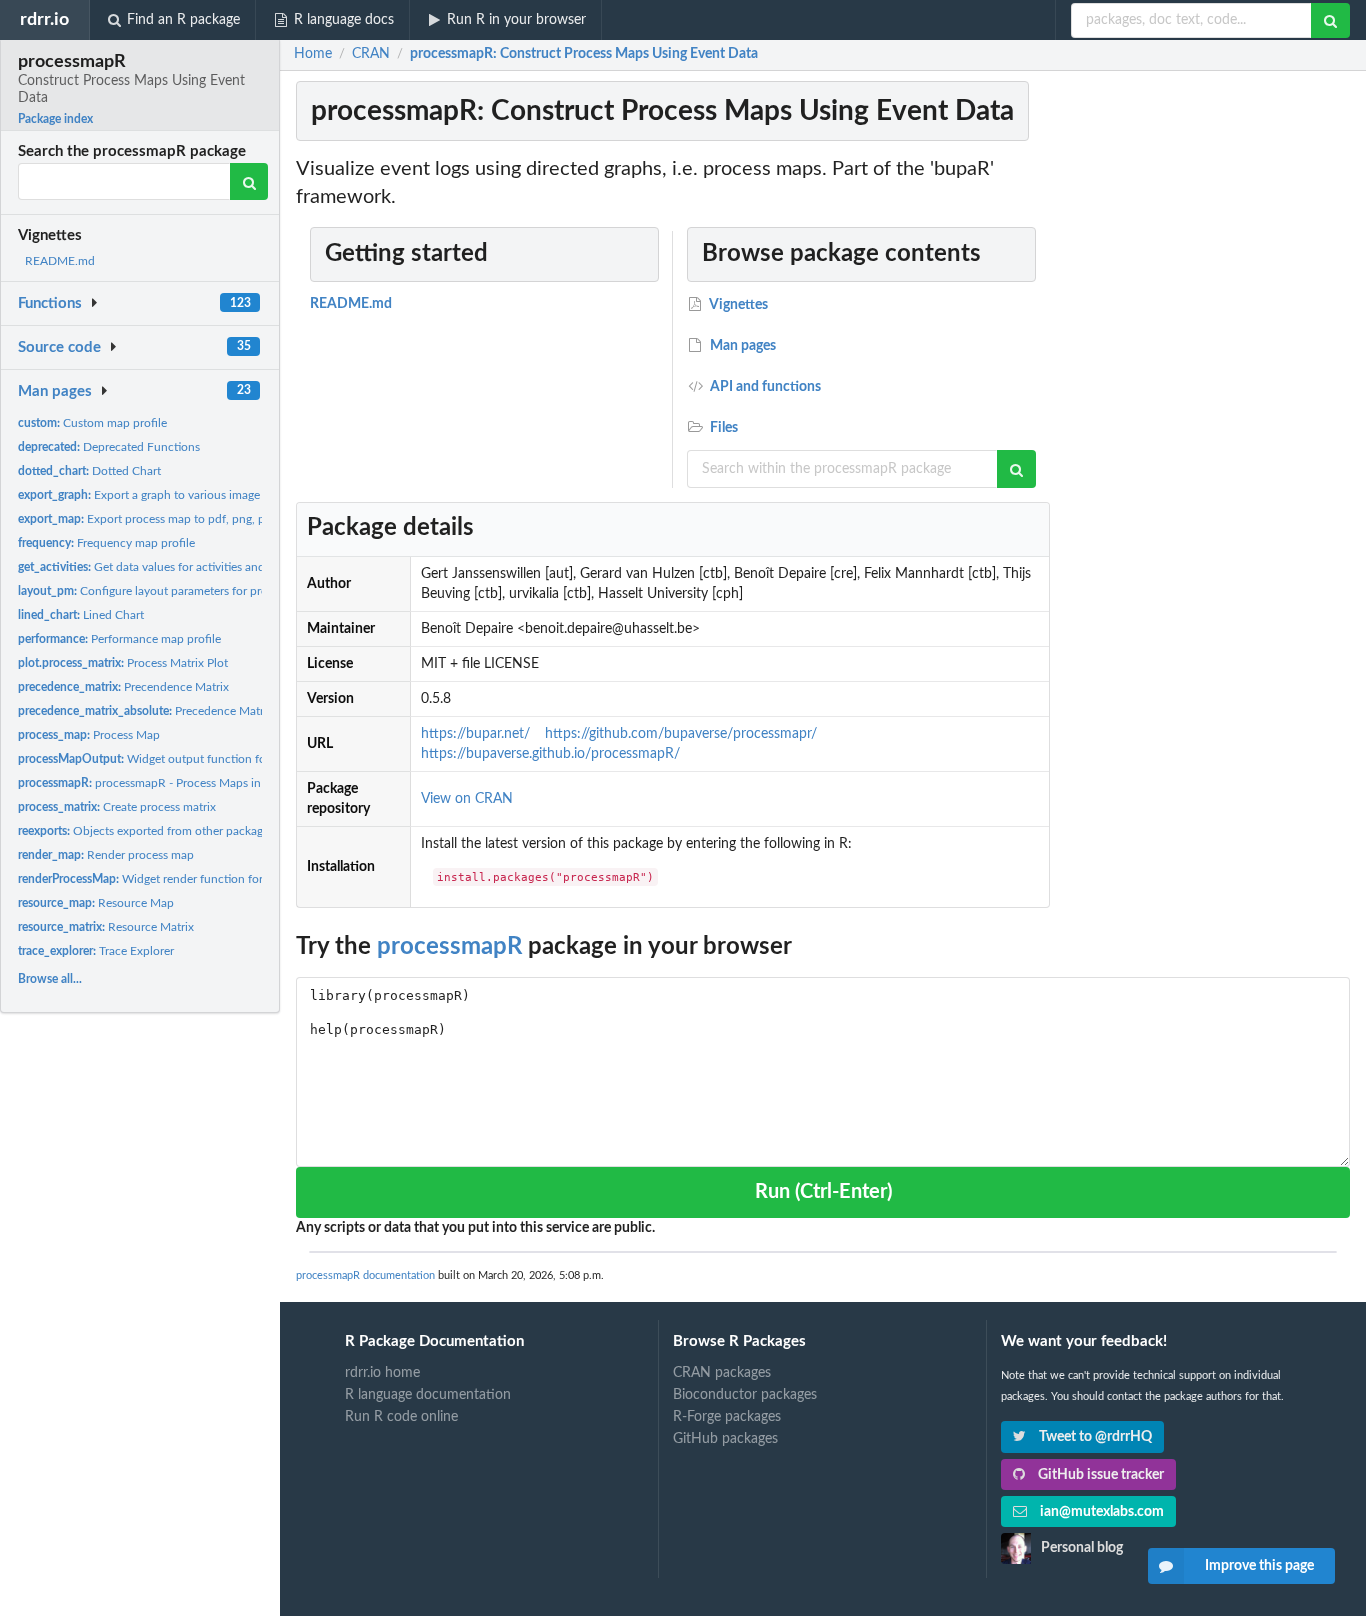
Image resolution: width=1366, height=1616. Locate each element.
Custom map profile (92, 423)
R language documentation (428, 1395)
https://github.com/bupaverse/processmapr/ (681, 734)
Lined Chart (81, 615)
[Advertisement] (1204, 455)
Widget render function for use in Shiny (174, 879)
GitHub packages (725, 1439)
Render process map (106, 855)
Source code (59, 347)
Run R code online (401, 1417)
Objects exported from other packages (146, 831)
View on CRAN (467, 799)
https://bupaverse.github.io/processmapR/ (550, 754)
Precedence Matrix (145, 711)
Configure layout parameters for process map (167, 591)
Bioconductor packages (745, 1395)
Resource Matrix (106, 927)
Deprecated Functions (109, 447)
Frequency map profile (106, 543)
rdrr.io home (382, 1373)
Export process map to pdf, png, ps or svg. (162, 519)
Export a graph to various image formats (160, 495)
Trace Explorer (96, 951)
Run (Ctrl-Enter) (823, 1192)
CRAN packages (722, 1373)
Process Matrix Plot (123, 663)
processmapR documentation (365, 1275)
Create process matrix (117, 807)
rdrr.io (44, 19)
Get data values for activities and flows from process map (205, 567)
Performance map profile (119, 639)
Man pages (55, 391)
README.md (60, 261)
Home (313, 54)
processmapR (449, 947)
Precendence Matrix (123, 687)
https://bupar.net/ (475, 734)
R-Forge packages (727, 1417)
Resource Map (96, 903)
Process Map (89, 735)
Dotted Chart (89, 471)
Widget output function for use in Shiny (177, 759)
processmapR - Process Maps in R (145, 783)
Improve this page (1259, 1566)
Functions (50, 303)
